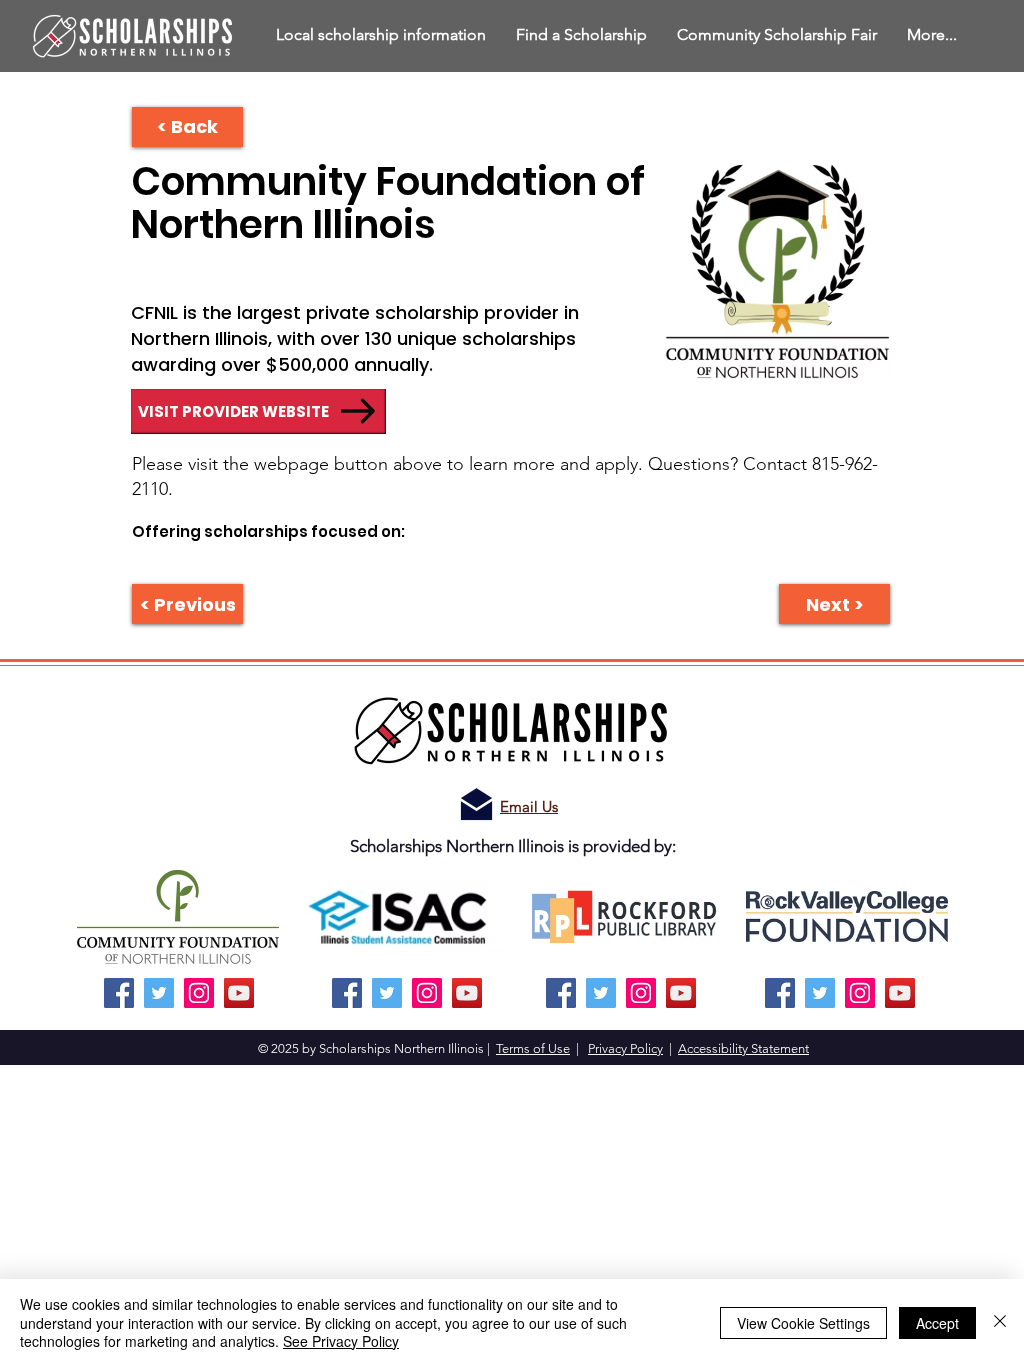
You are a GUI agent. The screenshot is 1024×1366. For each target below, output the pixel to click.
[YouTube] (239, 993)
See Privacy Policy (341, 1341)
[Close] (1000, 1322)
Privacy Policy (625, 1048)
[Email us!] (476, 804)
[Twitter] (159, 993)
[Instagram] (199, 993)
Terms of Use (533, 1048)
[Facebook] (119, 993)
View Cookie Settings (803, 1323)
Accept (937, 1323)
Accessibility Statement (743, 1048)
